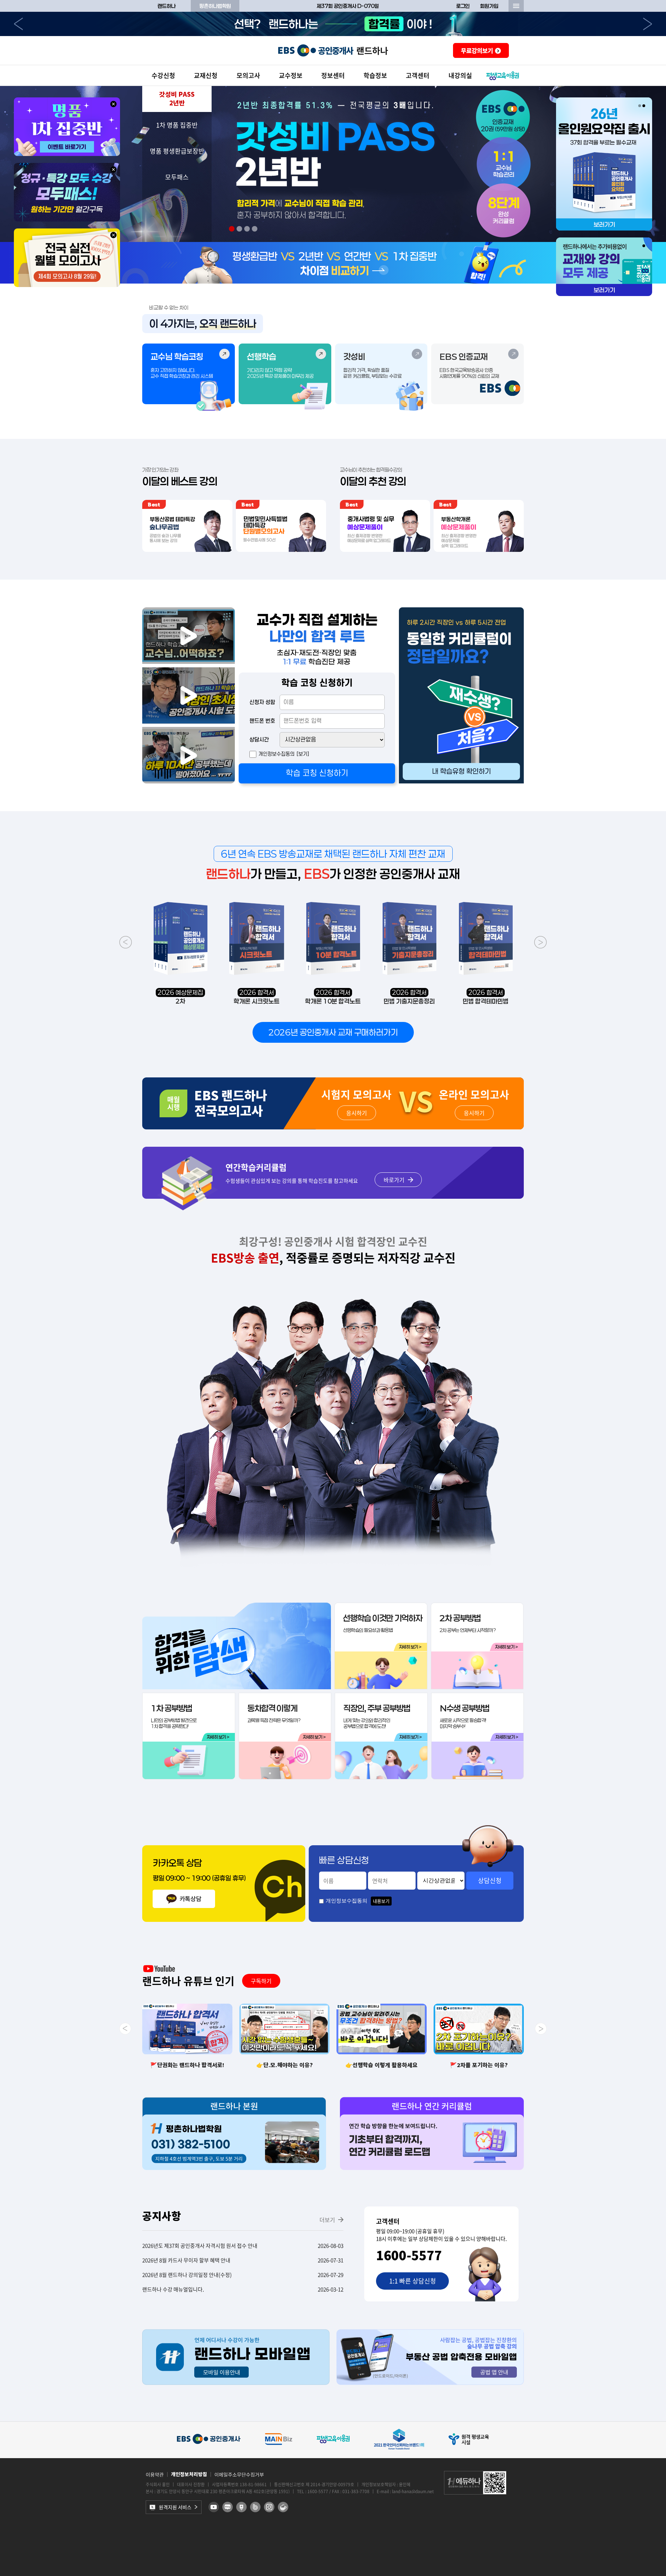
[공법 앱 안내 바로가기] (430, 2383)
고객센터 (418, 75)
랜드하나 (166, 6)
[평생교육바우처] (503, 76)
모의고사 (248, 75)
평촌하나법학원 (215, 6)
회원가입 (489, 6)
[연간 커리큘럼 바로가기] (432, 2168)
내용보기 (381, 1901)
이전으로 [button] (18, 24)
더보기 (327, 2220)
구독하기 (261, 1981)
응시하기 (357, 1113)
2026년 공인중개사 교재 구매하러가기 (333, 1032)
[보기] (303, 754)
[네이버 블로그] (228, 2507)
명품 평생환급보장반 (177, 151)
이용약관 (155, 2474)
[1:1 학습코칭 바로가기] (461, 781)
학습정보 (375, 75)
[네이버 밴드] (255, 2507)
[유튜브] (214, 2507)
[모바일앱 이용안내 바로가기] (236, 2383)
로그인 (463, 6)
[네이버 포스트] (241, 2507)
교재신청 (206, 75)
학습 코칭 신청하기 (317, 773)
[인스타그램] (269, 2507)
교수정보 (291, 75)
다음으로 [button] (648, 24)
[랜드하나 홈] (333, 50)
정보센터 (333, 75)
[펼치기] (516, 6)
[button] (177, 99)
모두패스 (177, 177)
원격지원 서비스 (175, 2507)
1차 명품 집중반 (177, 125)
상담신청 (490, 1880)
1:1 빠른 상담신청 (413, 2281)
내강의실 (460, 75)
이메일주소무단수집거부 (239, 2474)
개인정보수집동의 (276, 754)
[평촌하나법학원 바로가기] (234, 2168)
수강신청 (163, 75)
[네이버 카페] (283, 2507)
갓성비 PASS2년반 (177, 99)
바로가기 (394, 1180)
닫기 (113, 104)
